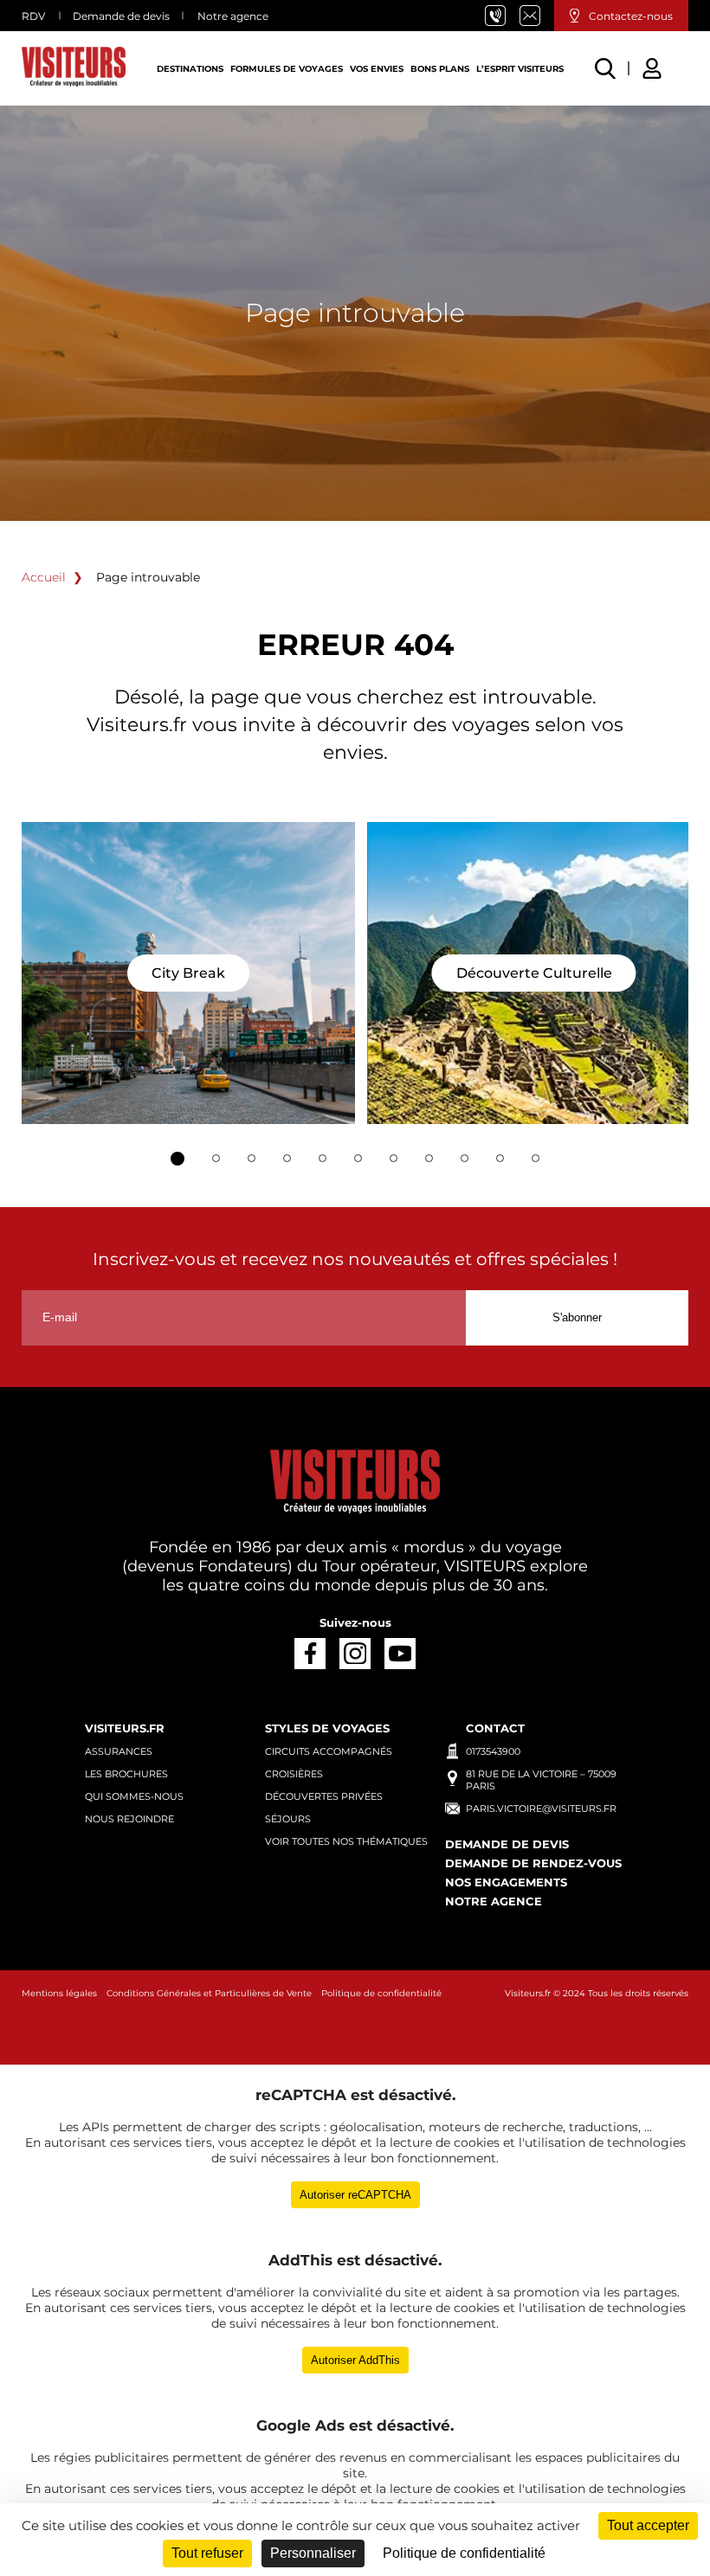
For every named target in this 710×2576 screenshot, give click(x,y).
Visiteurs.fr (528, 1993)
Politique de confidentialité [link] (464, 2553)
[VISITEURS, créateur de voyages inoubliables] (74, 68)
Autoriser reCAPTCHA (355, 2195)
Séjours (288, 1819)
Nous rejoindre (129, 1819)
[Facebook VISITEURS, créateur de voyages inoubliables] (310, 1653)
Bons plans (440, 69)
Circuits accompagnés (329, 1751)
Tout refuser (207, 2553)
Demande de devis (121, 16)
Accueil (44, 577)
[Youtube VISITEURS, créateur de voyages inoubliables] (400, 1653)
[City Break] (188, 973)
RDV (33, 16)
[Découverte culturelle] (534, 973)
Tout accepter (648, 2525)
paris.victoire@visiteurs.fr (537, 16)
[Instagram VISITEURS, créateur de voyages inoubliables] (355, 1653)
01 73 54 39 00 (502, 16)
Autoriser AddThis (355, 2360)
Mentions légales (59, 1993)
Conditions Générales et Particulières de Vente (209, 1993)
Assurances (119, 1751)
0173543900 (493, 1751)
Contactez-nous (631, 16)
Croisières (294, 1774)
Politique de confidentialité (381, 1993)
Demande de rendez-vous (533, 1863)
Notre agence (233, 16)
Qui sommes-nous (134, 1796)
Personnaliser (313, 2553)
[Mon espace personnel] (655, 66)
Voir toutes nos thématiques (346, 1841)
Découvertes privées (324, 1796)
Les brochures (126, 1774)
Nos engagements (506, 1882)
